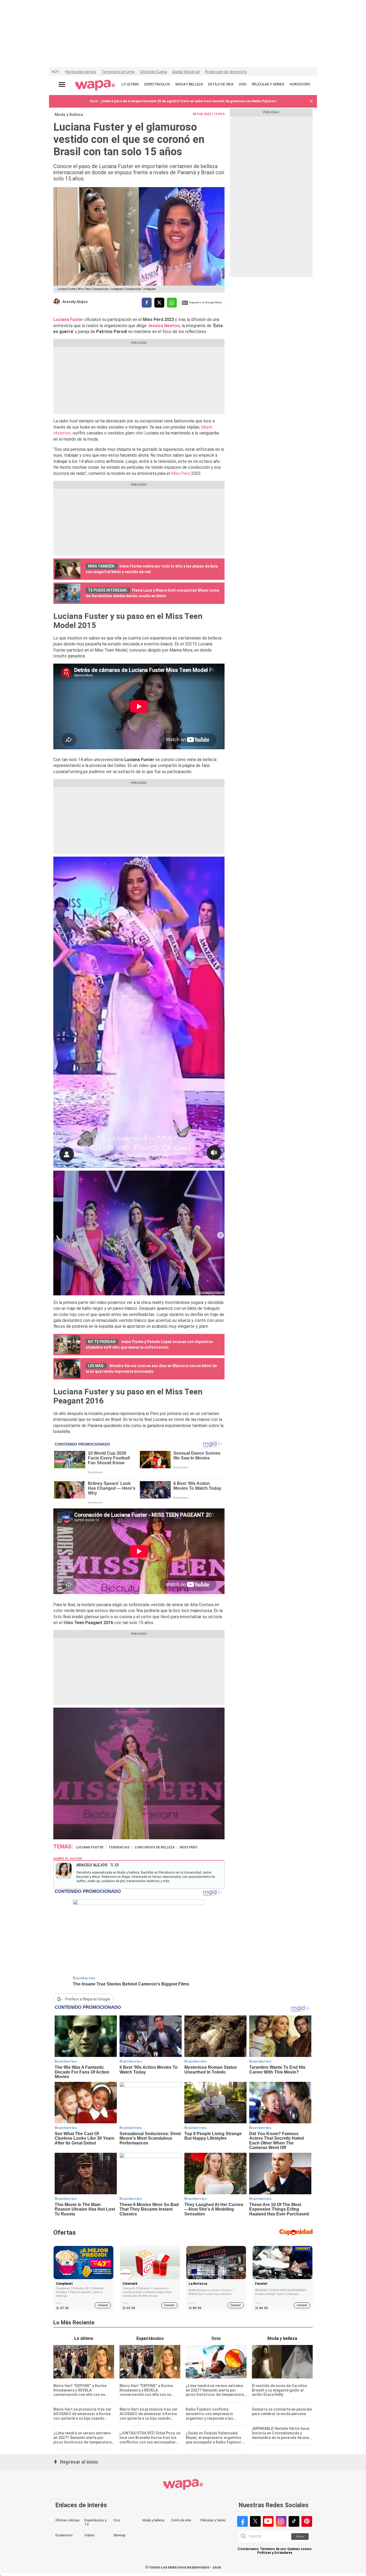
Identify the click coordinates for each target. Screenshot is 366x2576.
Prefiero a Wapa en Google (88, 1999)
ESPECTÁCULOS (157, 84)
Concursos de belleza (155, 1847)
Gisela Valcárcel (186, 72)
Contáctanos (248, 2549)
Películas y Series (213, 2520)
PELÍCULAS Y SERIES (268, 84)
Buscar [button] (300, 2537)
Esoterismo (64, 2535)
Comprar (103, 2305)
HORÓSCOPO (300, 84)
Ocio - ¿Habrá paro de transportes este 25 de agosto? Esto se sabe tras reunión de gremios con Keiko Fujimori (183, 101)
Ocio (117, 2520)
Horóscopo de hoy (81, 72)
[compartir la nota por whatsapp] (172, 303)
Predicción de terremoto (226, 72)
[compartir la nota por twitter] (159, 303)
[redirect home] (95, 85)
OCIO (243, 84)
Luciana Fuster (68, 319)
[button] (311, 101)
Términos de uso (273, 2549)
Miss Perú (181, 473)
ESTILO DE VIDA (221, 84)
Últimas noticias (68, 2520)
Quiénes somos (299, 2549)
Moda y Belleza (69, 115)
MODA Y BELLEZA (189, 84)
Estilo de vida (181, 2520)
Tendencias (119, 1847)
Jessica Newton (164, 326)
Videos (89, 2535)
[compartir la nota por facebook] (147, 303)
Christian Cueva (153, 72)
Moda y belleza (153, 2520)
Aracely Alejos (75, 302)
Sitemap (119, 2535)
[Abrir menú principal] (62, 84)
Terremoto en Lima (118, 72)
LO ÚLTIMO (130, 84)
